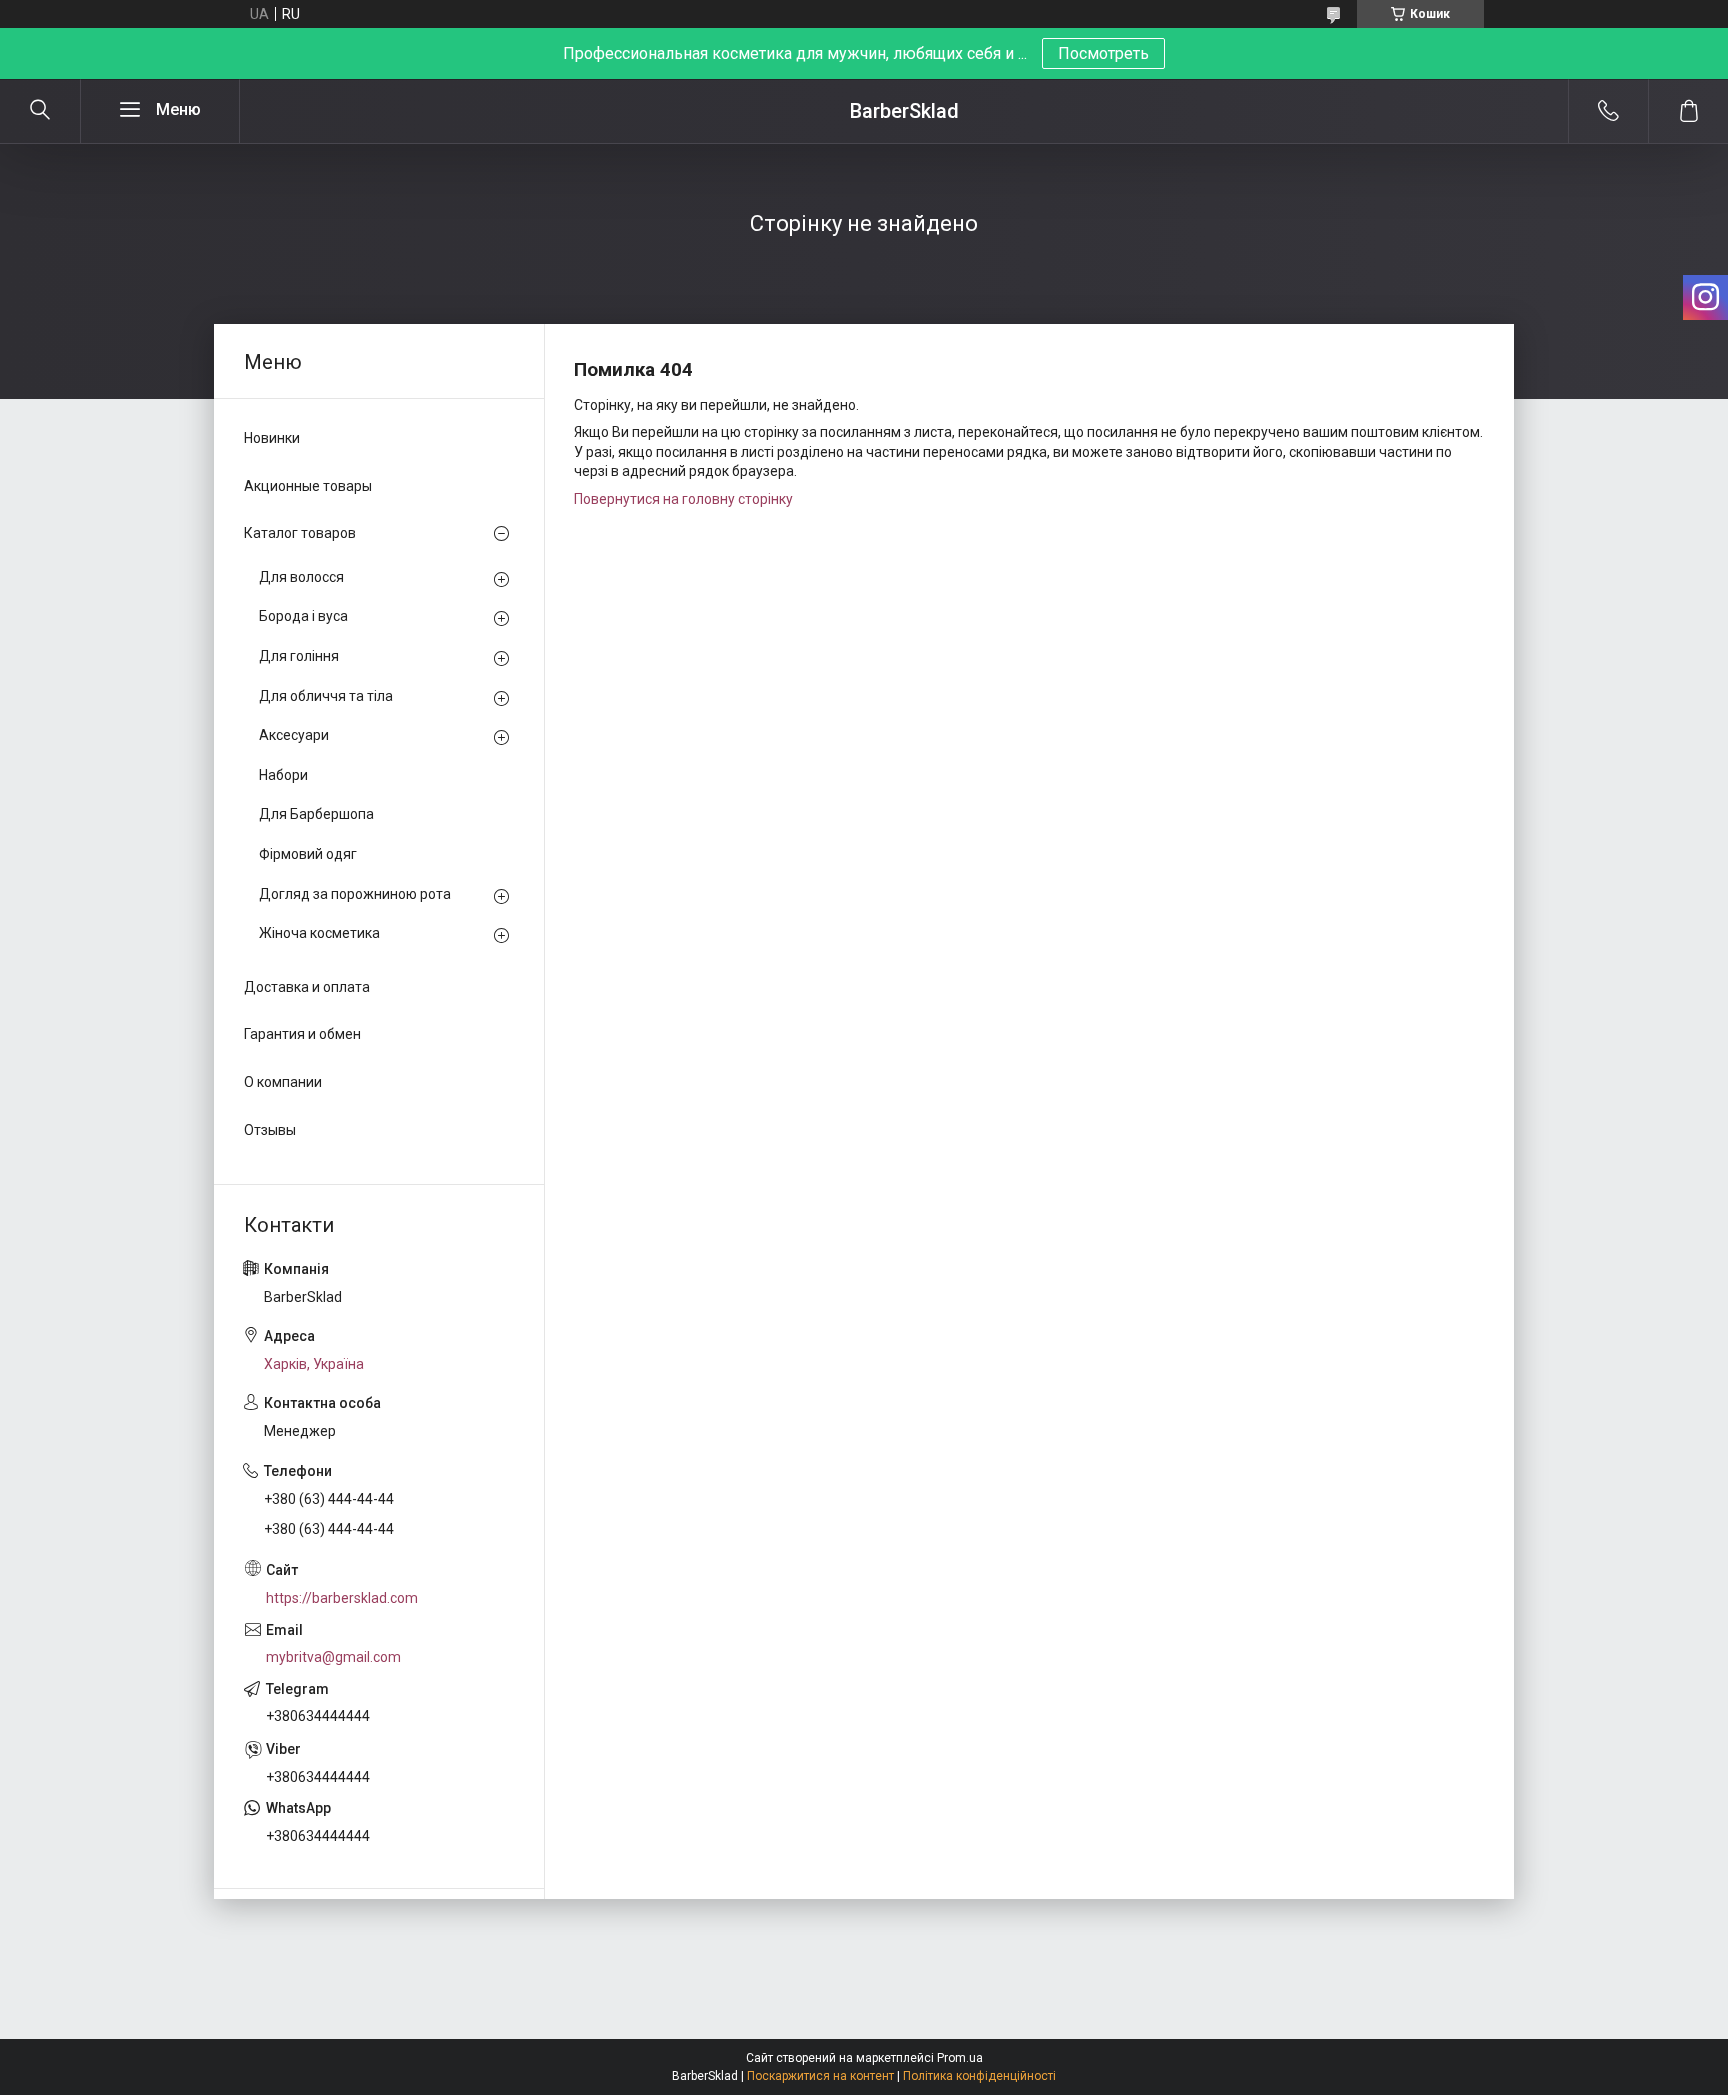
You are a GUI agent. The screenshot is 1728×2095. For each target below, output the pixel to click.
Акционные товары (308, 486)
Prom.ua (960, 2058)
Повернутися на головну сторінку (683, 499)
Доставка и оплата (307, 987)
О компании (283, 1082)
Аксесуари (294, 735)
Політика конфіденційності (979, 2076)
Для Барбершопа (316, 814)
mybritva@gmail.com (333, 1657)
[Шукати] (40, 111)
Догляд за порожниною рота (355, 894)
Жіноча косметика (319, 933)
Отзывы (270, 1130)
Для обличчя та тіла (326, 696)
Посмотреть (1103, 53)
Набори (283, 775)
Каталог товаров (300, 533)
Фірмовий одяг (308, 854)
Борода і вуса (303, 616)
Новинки (272, 438)
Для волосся (301, 577)
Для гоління (299, 656)
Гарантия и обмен (302, 1034)
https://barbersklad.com (342, 1598)
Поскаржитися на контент (820, 2076)
